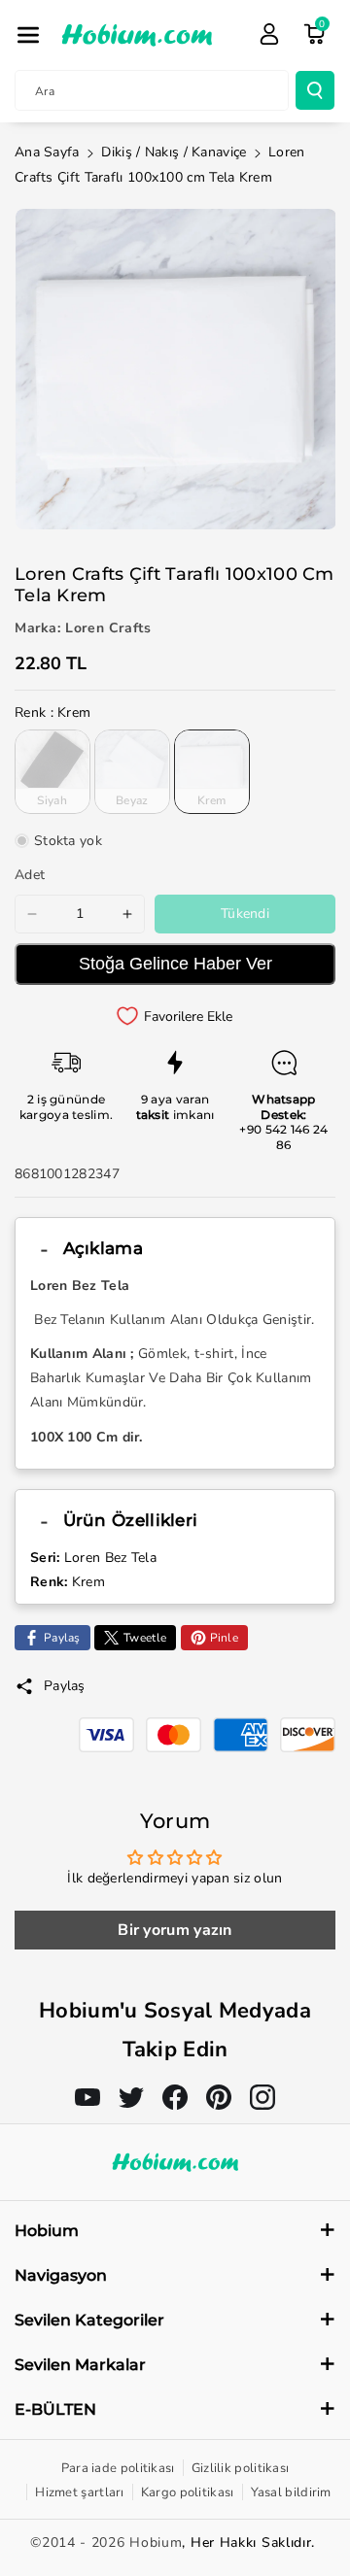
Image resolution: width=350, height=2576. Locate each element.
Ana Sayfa (47, 152)
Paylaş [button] (65, 1686)
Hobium (156, 2542)
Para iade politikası (118, 2468)
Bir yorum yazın (175, 1930)
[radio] (52, 771)
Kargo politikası (188, 2492)
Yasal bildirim (291, 2492)
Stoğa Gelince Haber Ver (175, 964)
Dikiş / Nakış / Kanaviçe (174, 152)
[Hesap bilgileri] (269, 34)
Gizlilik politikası (241, 2468)
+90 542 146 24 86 (283, 1137)
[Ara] (315, 90)
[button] (28, 35)
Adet (30, 875)
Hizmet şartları (80, 2492)
